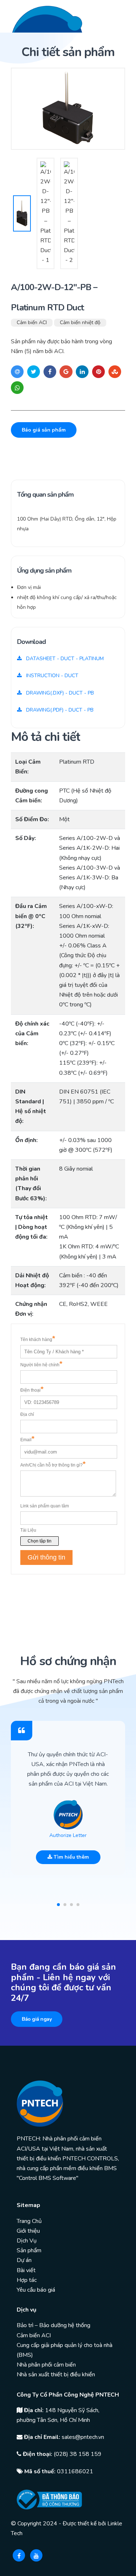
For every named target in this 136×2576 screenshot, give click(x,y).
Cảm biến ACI (32, 322)
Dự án (24, 2260)
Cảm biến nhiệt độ (80, 322)
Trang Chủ (29, 2221)
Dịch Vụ (27, 2241)
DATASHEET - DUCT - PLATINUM (64, 659)
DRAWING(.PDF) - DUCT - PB (59, 710)
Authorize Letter (68, 1835)
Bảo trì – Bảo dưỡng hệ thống (53, 2325)
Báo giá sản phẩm (44, 430)
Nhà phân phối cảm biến (46, 2365)
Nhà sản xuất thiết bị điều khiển (56, 2375)
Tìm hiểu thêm (71, 1857)
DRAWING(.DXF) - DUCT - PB (59, 693)
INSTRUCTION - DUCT (51, 676)
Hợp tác (27, 2280)
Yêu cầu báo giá (36, 2290)
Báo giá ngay (37, 2019)
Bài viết (26, 2270)
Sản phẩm (29, 2250)
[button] (58, 1905)
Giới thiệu (28, 2231)
